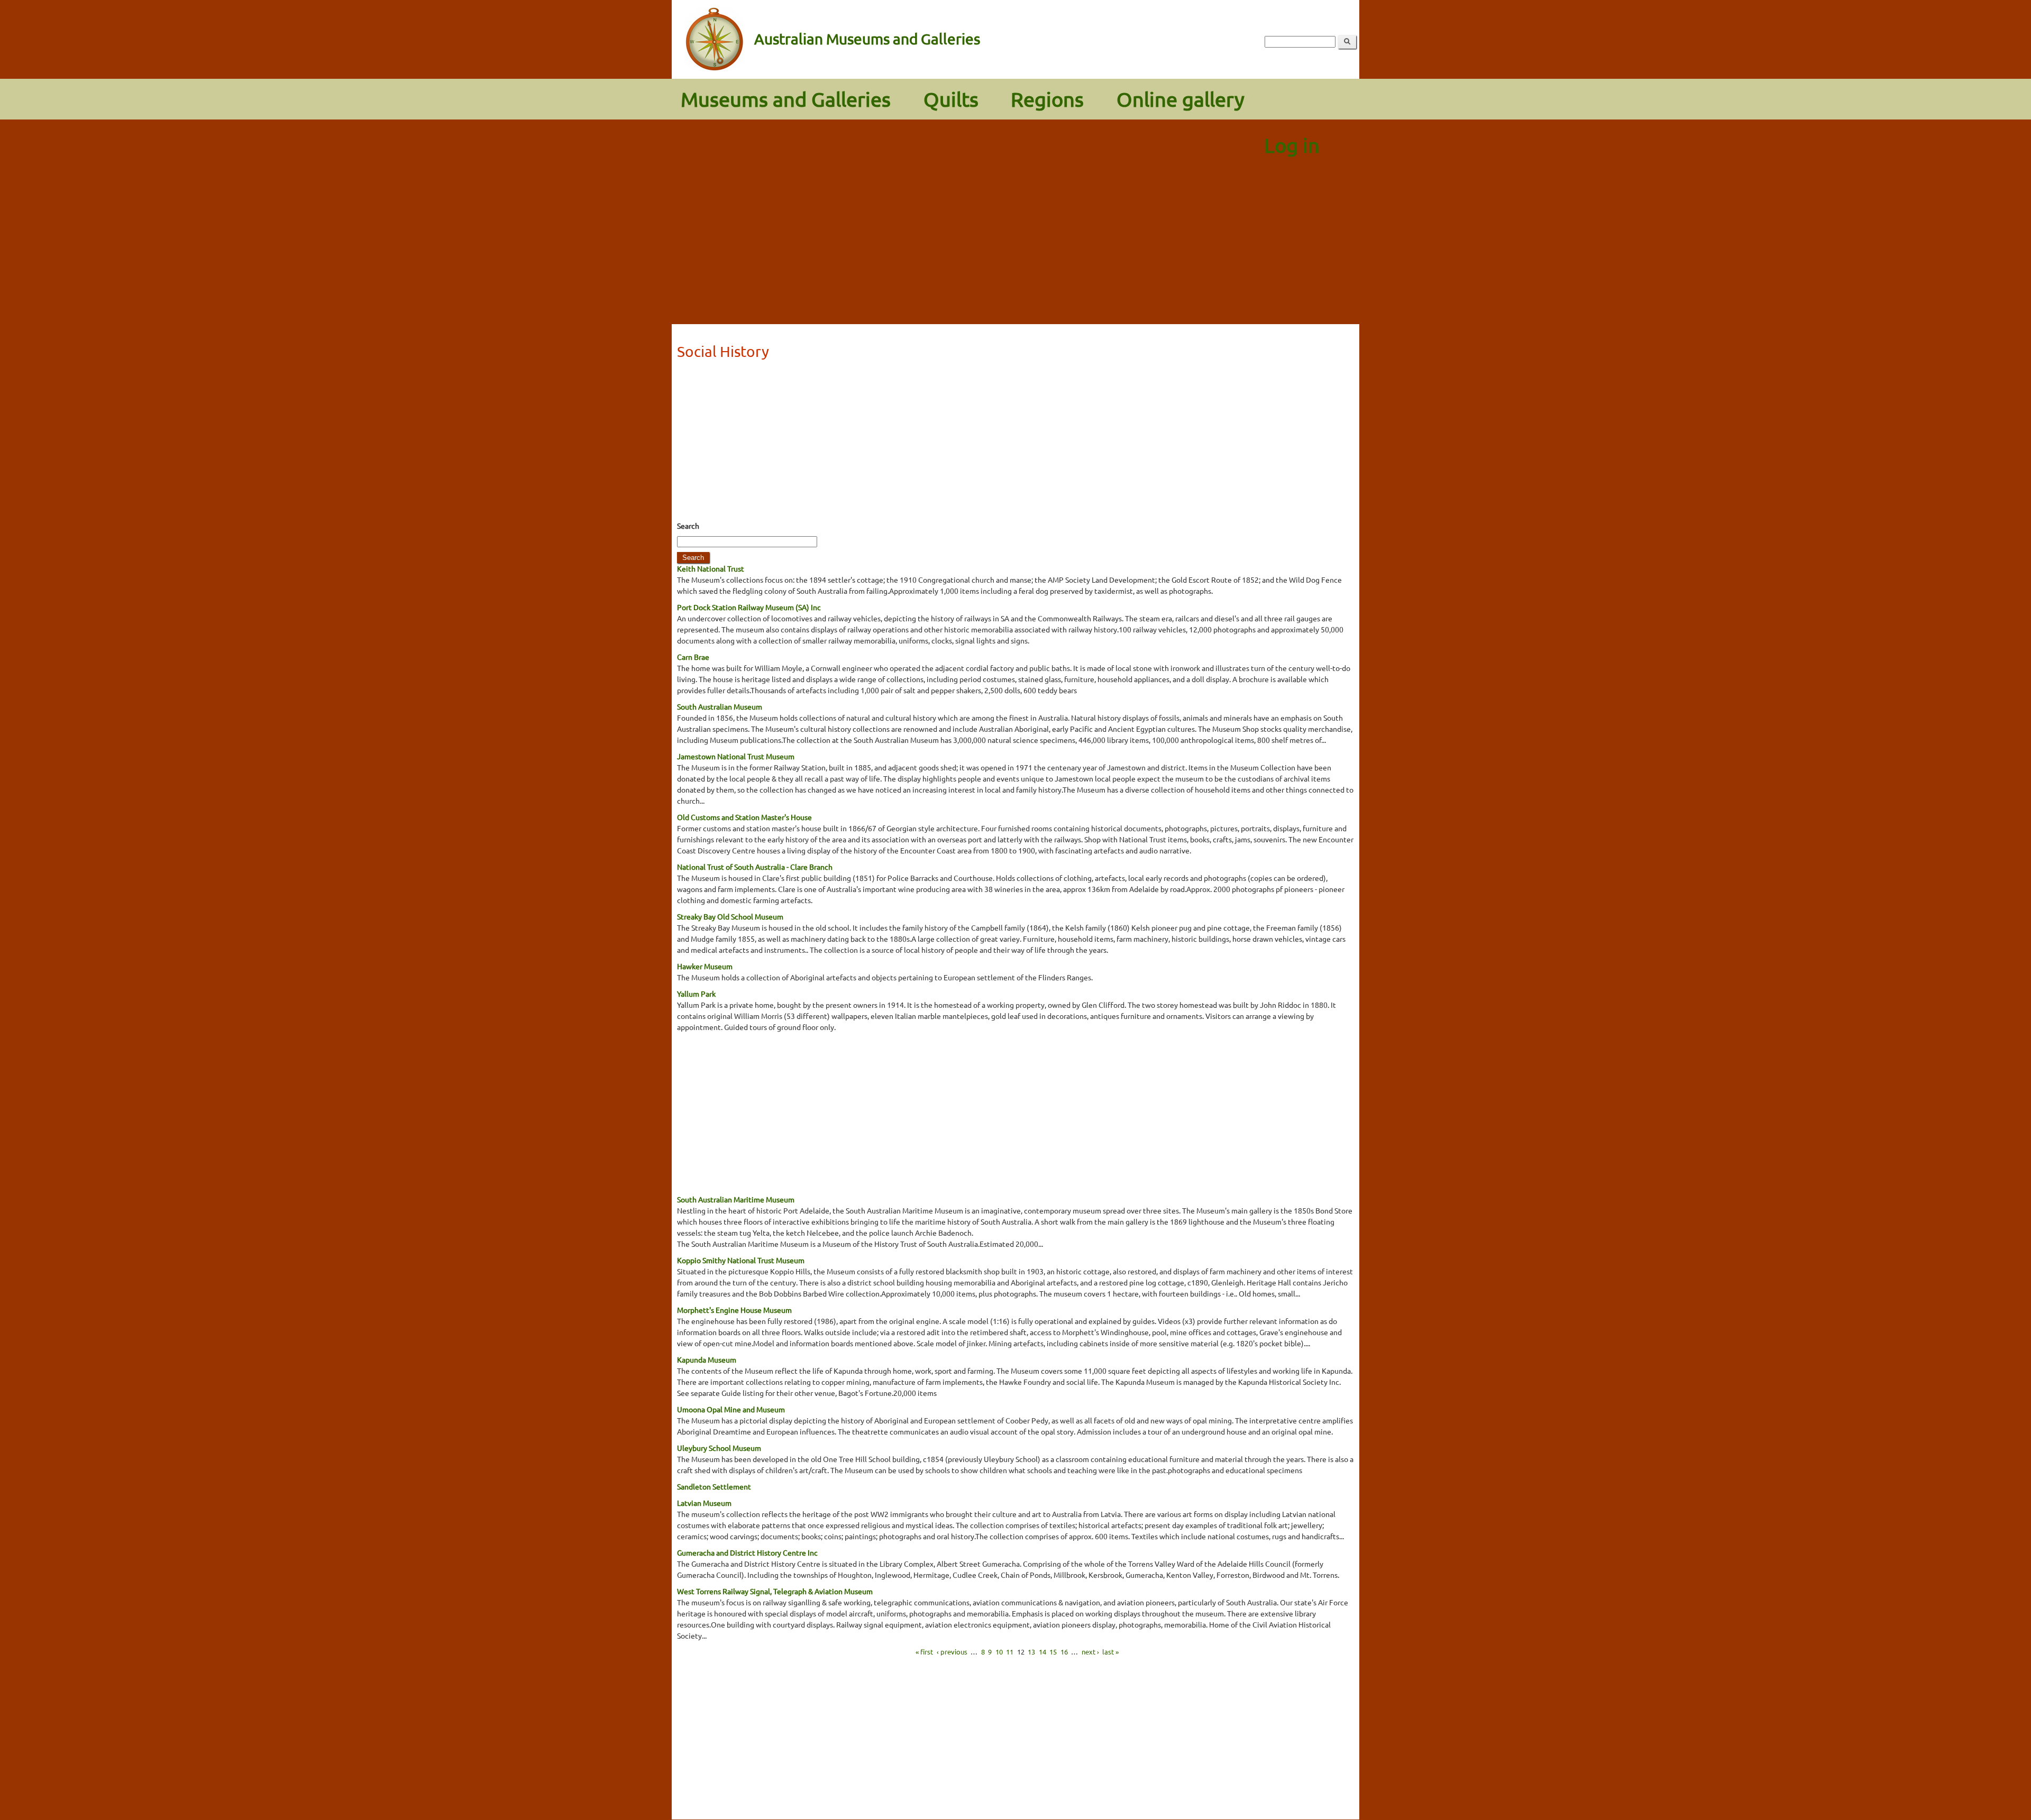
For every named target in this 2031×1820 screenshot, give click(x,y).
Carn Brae (693, 657)
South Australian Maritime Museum (736, 1199)
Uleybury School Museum (719, 1448)
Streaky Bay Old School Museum (730, 916)
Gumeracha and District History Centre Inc (747, 1552)
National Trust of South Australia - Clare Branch (755, 867)
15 (1053, 1652)
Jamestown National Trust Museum (736, 756)
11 (1010, 1652)
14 (1042, 1652)
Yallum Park (696, 994)
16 (1064, 1652)
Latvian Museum (704, 1503)
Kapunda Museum (707, 1359)
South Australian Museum (720, 706)
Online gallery (1181, 99)
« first (924, 1652)
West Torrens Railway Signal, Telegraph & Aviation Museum (775, 1591)
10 (999, 1652)
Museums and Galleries (786, 99)
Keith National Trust (711, 568)
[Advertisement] (1015, 245)
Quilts (951, 99)
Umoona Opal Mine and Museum (731, 1409)
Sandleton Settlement (714, 1486)
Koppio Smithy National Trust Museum (741, 1260)
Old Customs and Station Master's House (744, 817)
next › (1090, 1652)
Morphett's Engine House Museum (734, 1310)
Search (688, 526)
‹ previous (952, 1652)
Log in (1292, 145)
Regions (1047, 99)
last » (1110, 1652)
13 (1031, 1652)
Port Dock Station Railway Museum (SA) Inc (749, 607)
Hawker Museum (705, 966)
